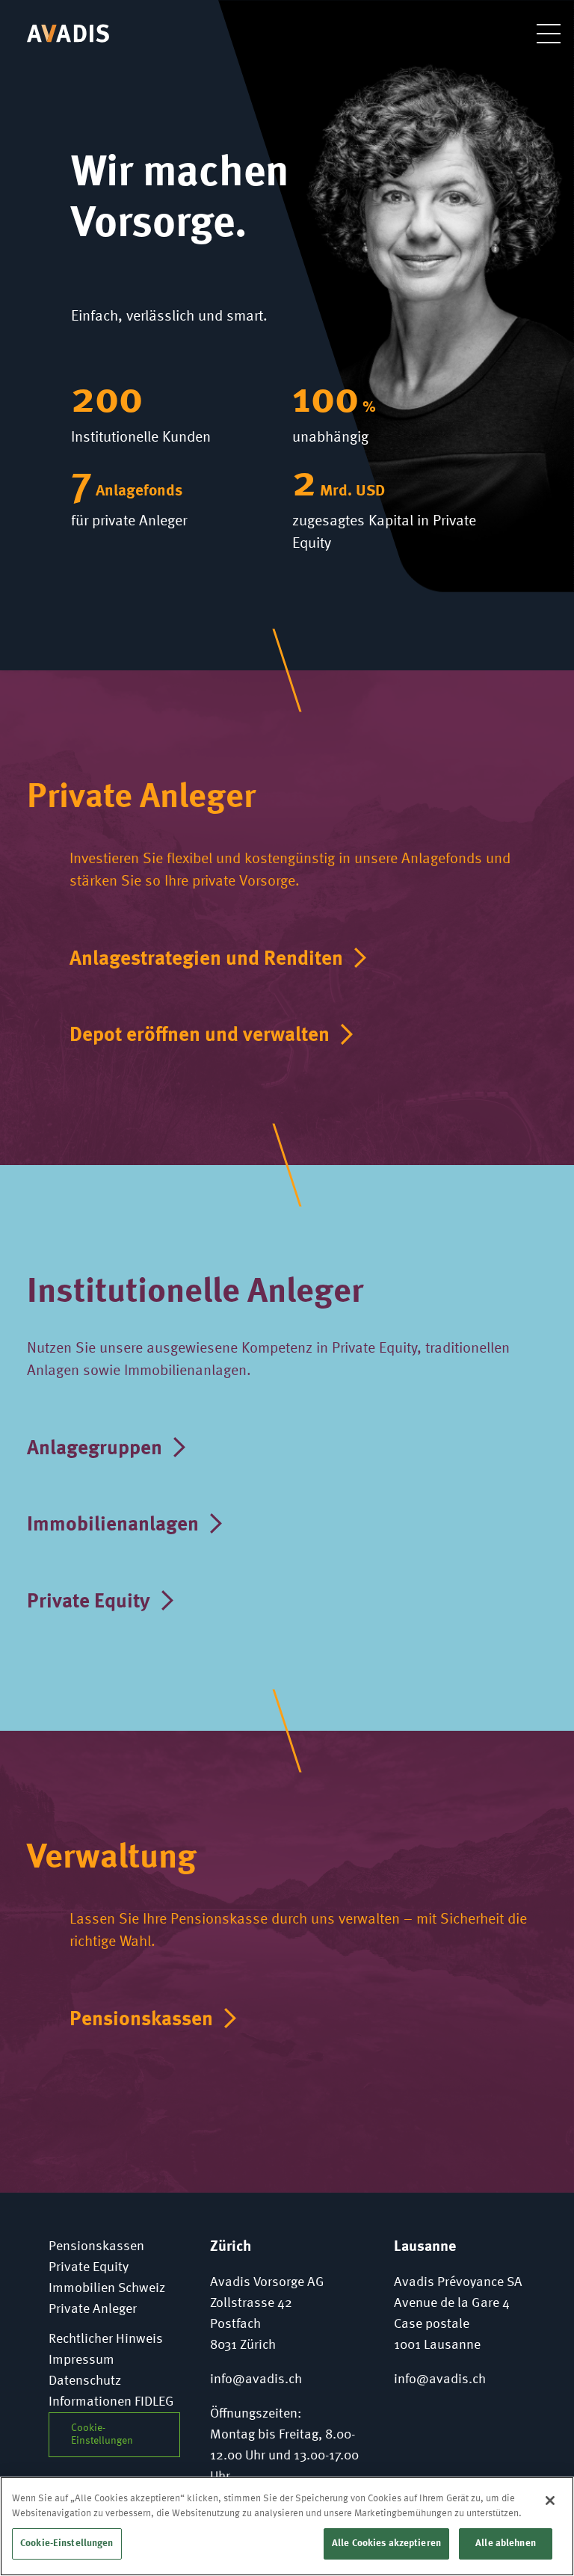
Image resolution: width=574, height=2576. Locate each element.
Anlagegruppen (95, 1449)
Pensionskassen (141, 2020)
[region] (287, 2526)
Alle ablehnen (506, 2543)
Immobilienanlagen (113, 1525)
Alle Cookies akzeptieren (386, 2543)
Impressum (81, 2360)
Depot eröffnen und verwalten (200, 1035)
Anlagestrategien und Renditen (206, 959)
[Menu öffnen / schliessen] (537, 33)
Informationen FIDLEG (111, 2402)
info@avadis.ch (256, 2379)
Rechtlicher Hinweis (106, 2339)
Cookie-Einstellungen (67, 2543)
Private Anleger (93, 2309)
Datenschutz (85, 2381)
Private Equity (89, 1602)
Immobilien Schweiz (107, 2288)
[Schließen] (550, 2501)
